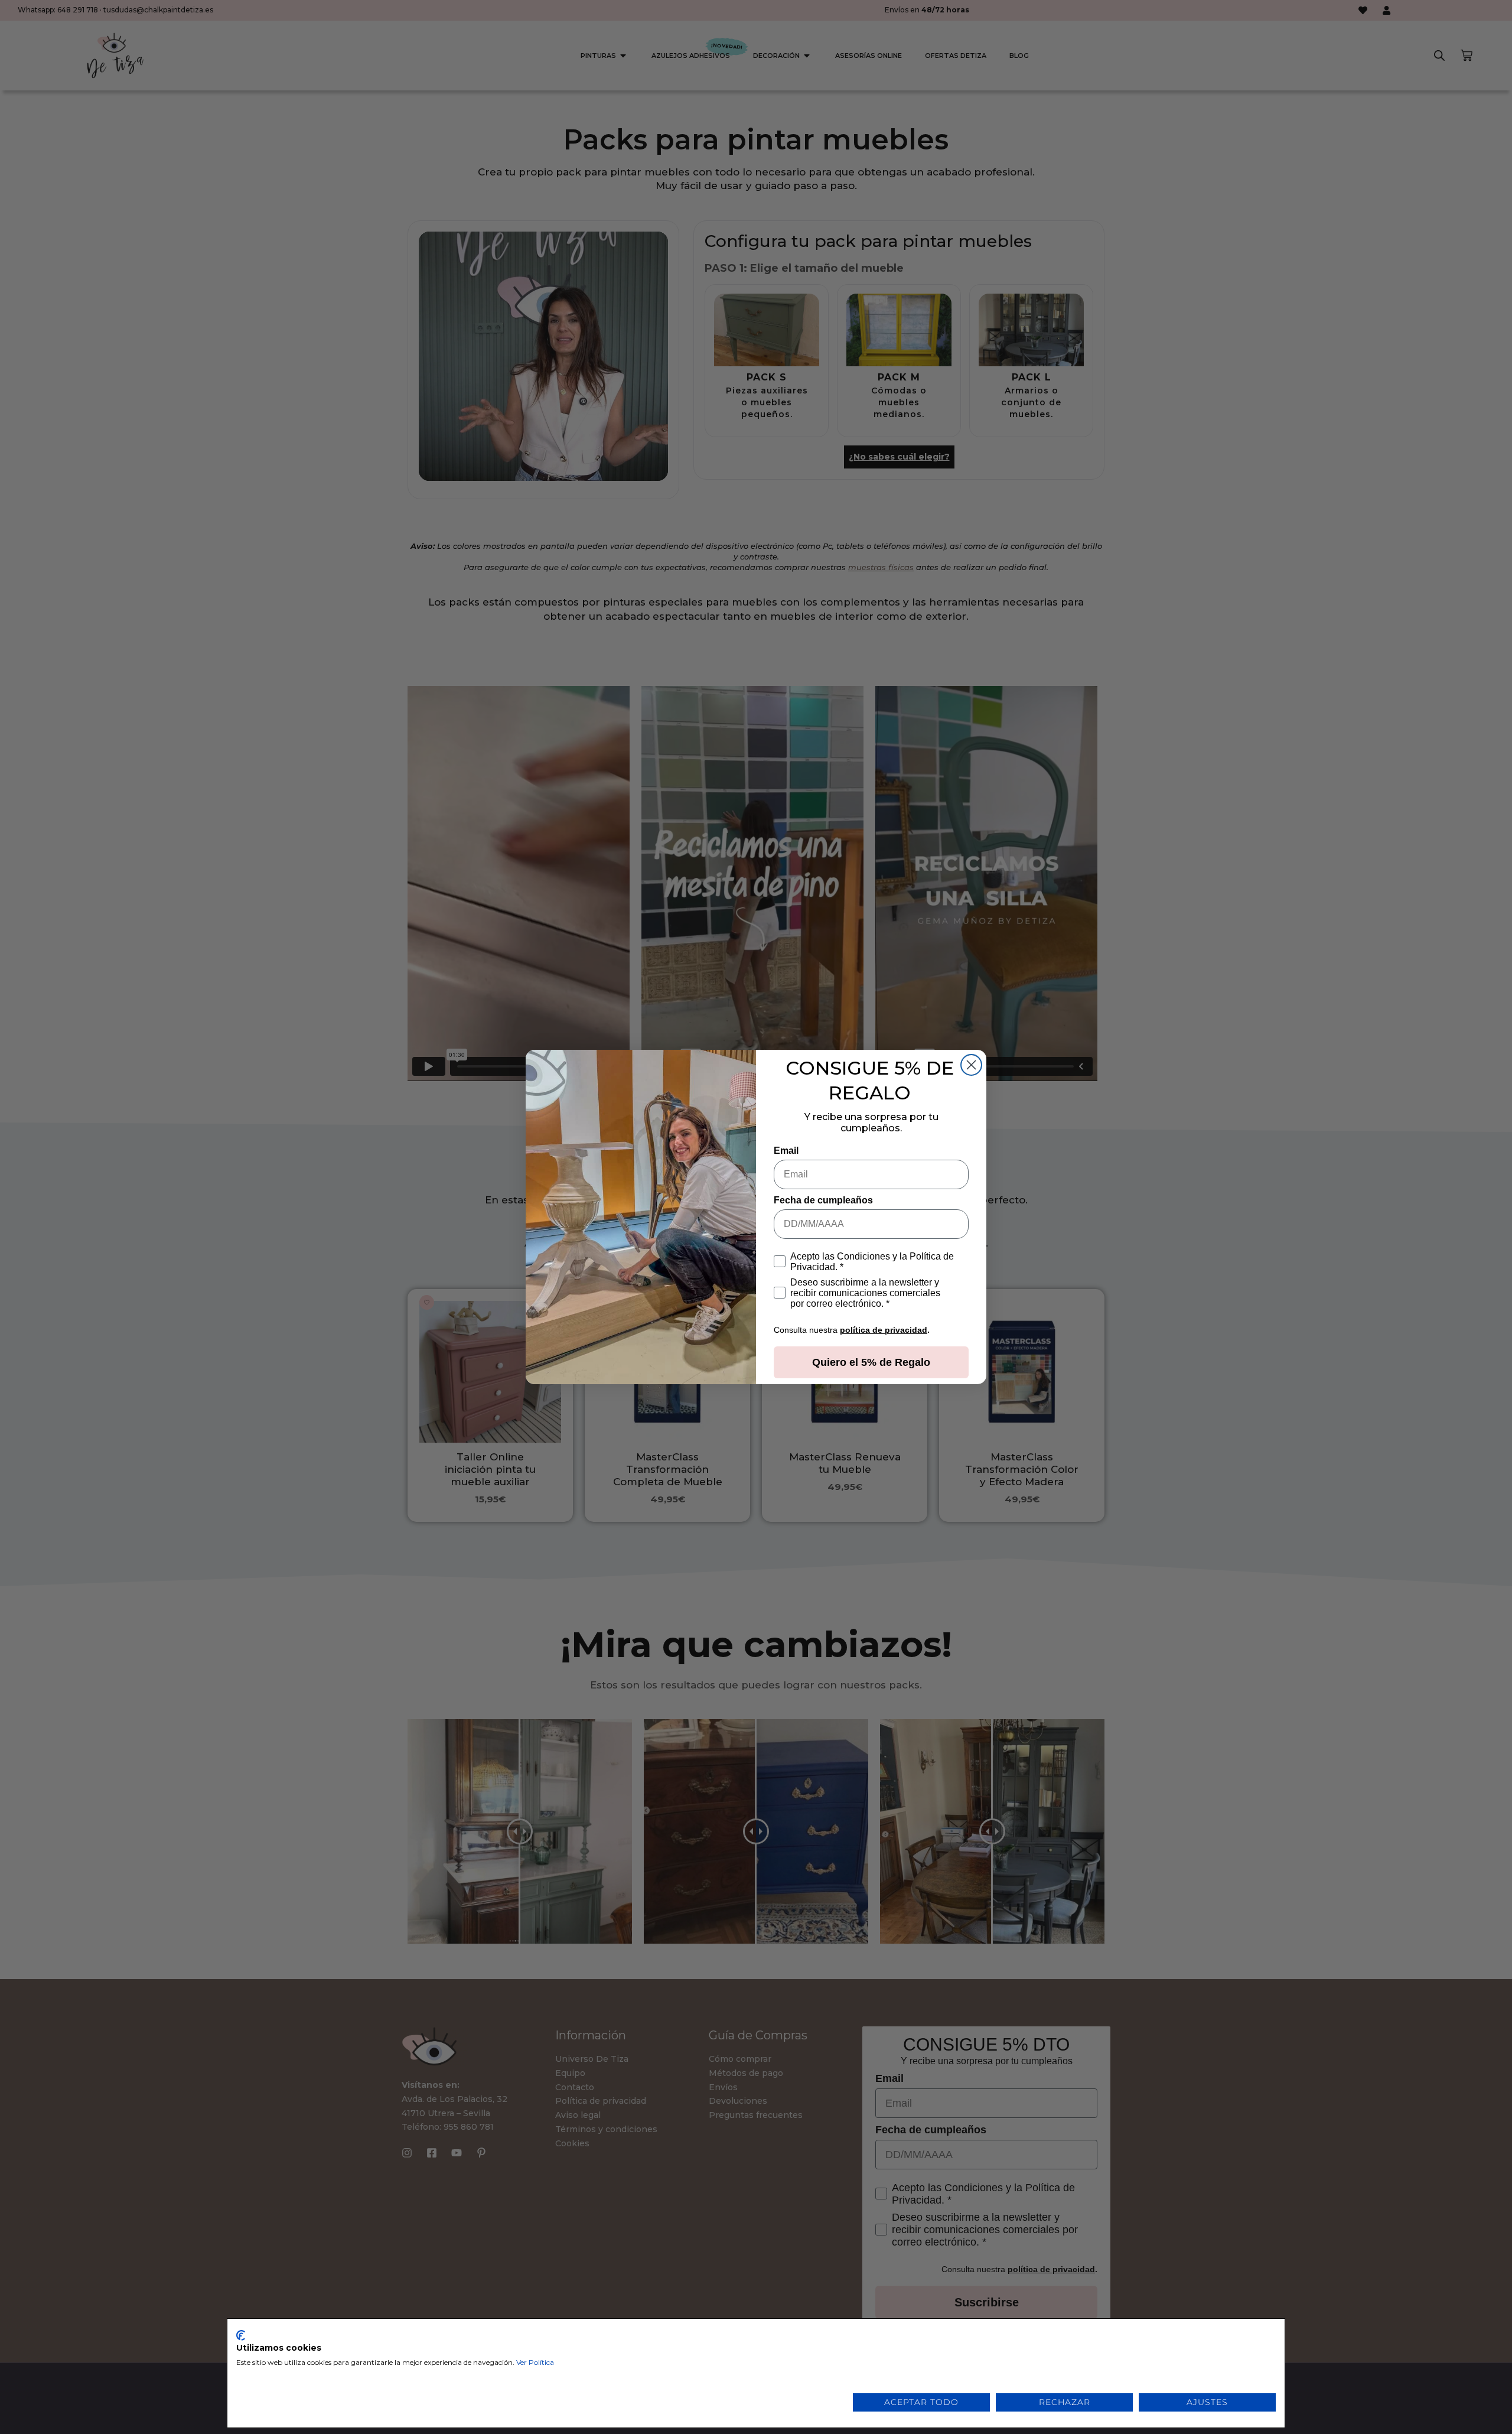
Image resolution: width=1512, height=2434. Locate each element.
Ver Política (535, 2362)
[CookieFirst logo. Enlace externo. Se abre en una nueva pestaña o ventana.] (241, 2335)
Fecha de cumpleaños (823, 1200)
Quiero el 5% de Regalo (871, 1362)
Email (786, 1151)
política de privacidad (884, 1330)
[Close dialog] (971, 1065)
